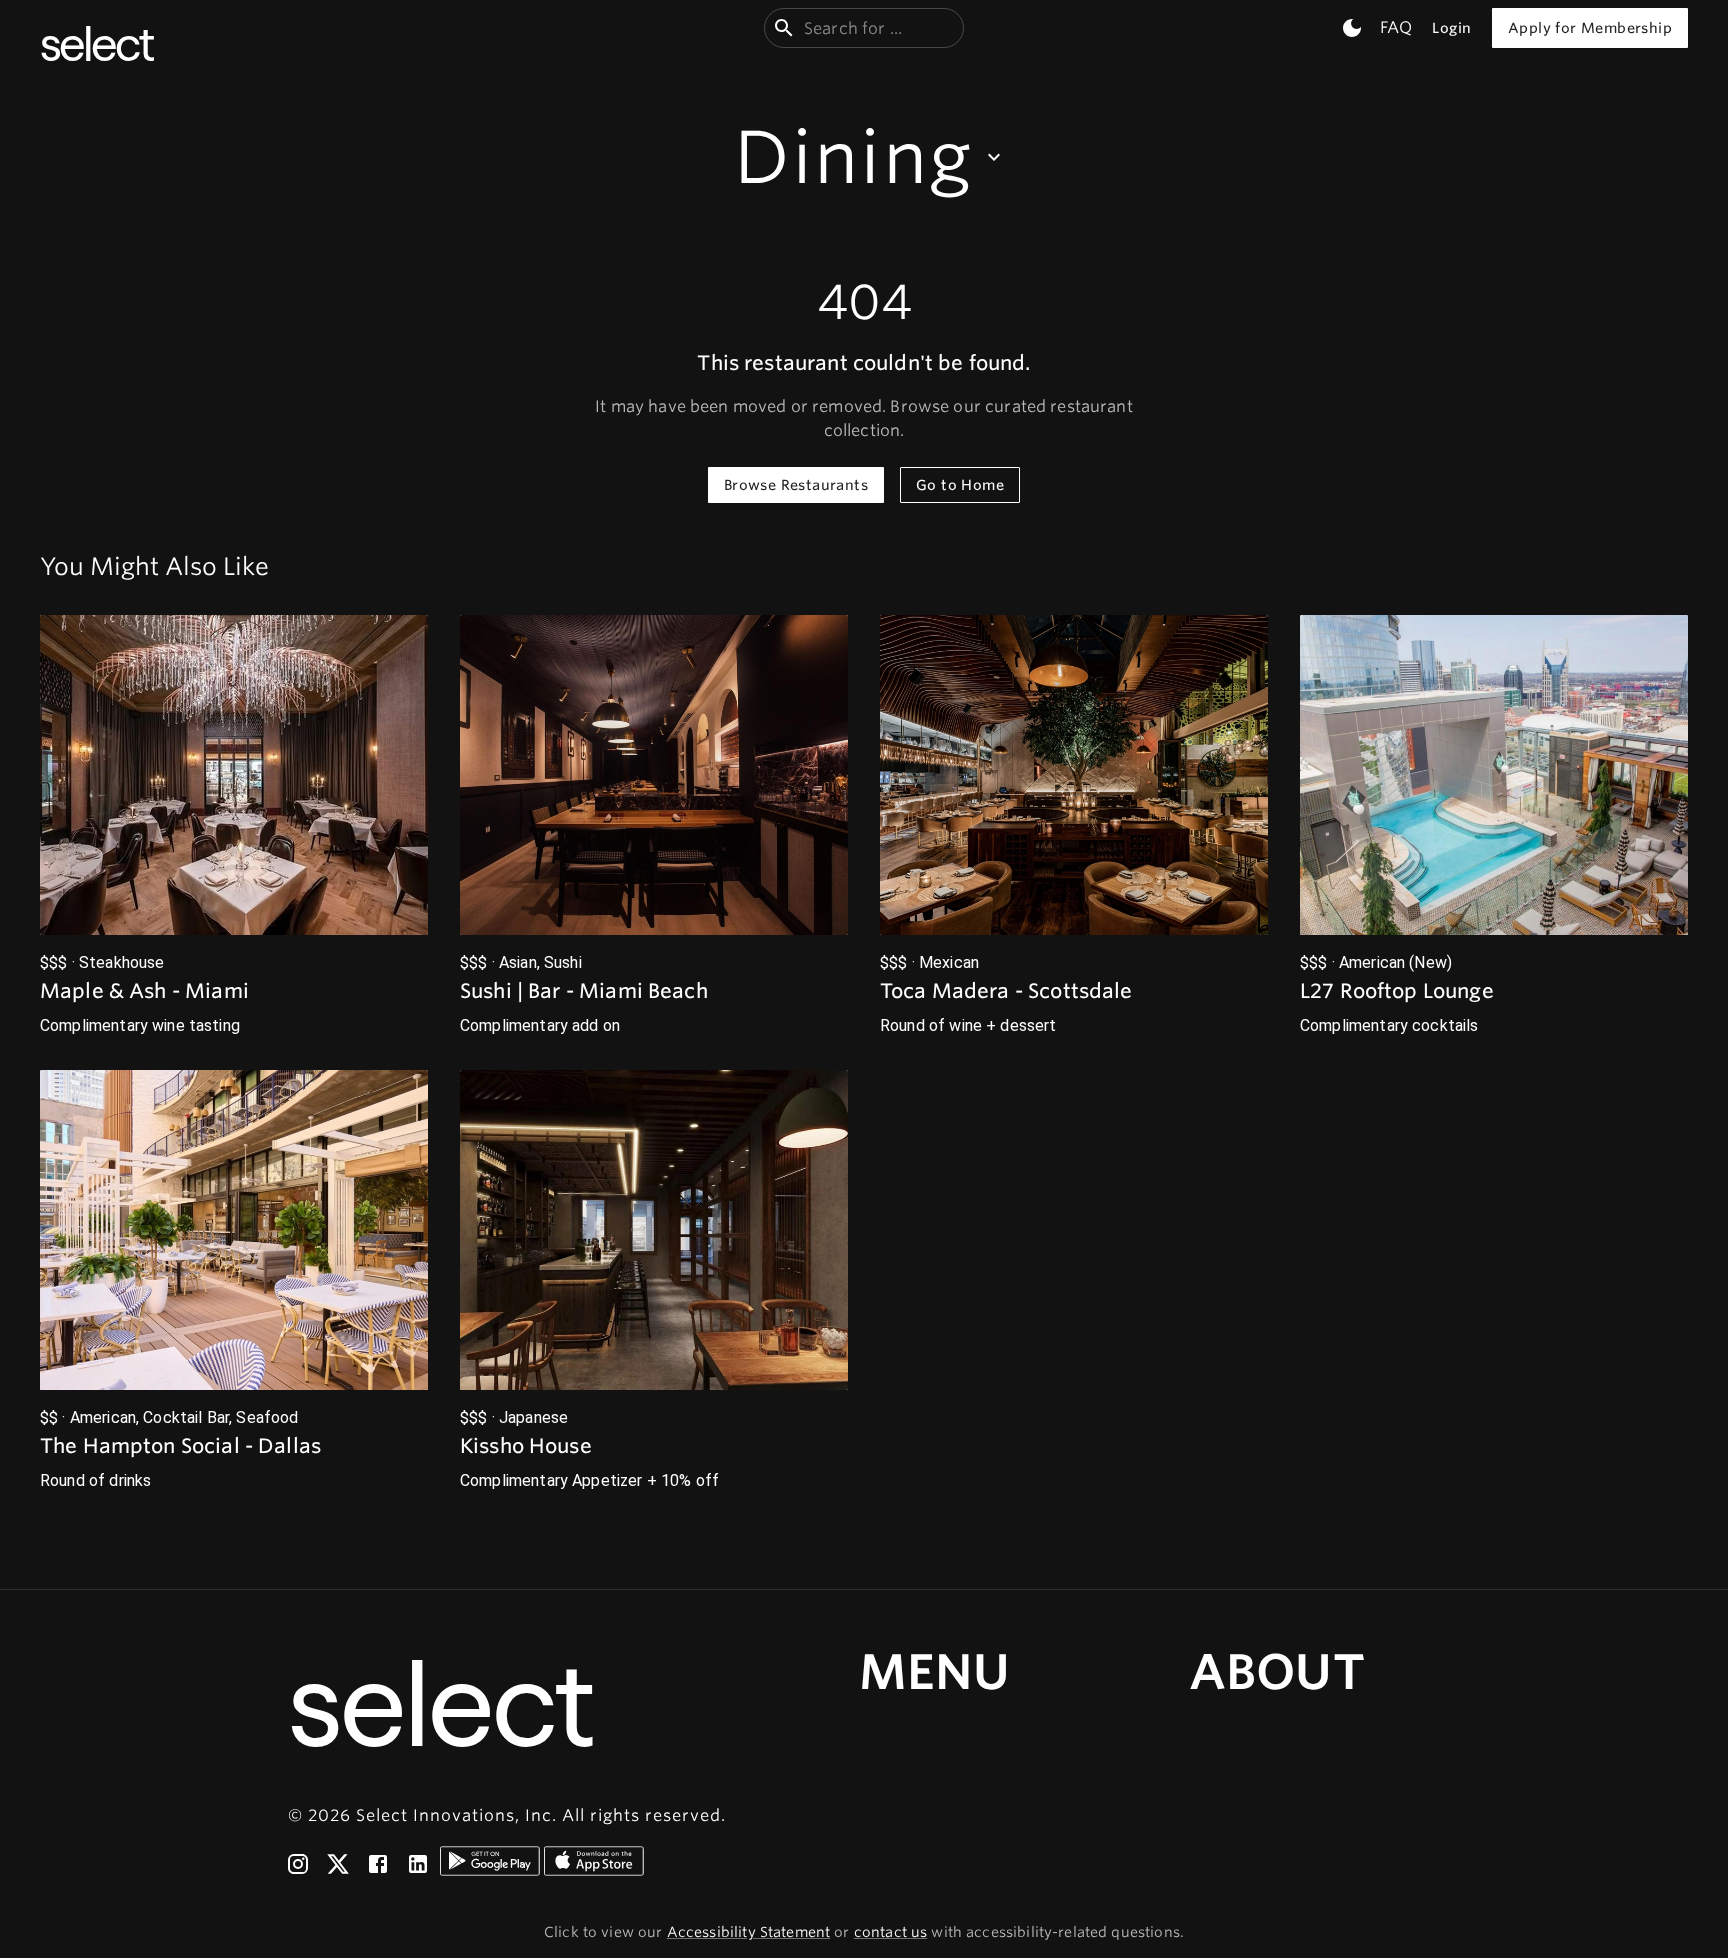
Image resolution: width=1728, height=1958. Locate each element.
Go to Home (960, 485)
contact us (891, 1932)
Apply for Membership (1590, 28)
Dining (853, 157)
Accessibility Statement (748, 1932)
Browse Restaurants (796, 485)
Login (1451, 28)
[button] (234, 826)
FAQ (1396, 27)
